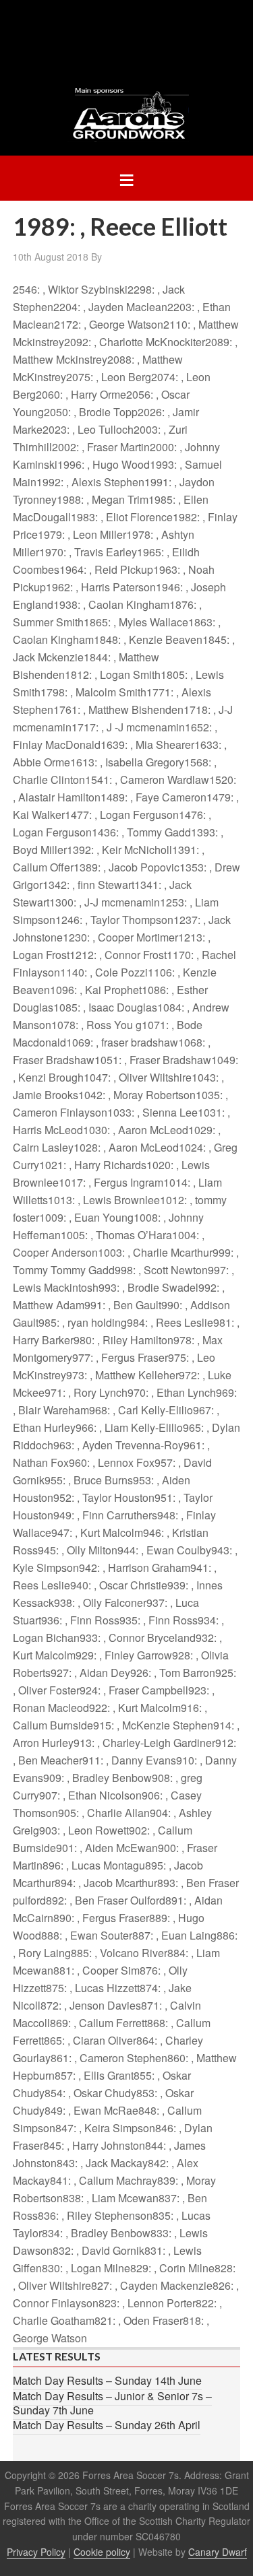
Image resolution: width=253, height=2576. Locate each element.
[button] (126, 178)
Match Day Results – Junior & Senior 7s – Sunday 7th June (112, 2403)
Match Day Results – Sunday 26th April (107, 2425)
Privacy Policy (36, 2552)
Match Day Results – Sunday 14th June (107, 2380)
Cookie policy (102, 2552)
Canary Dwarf (218, 2552)
